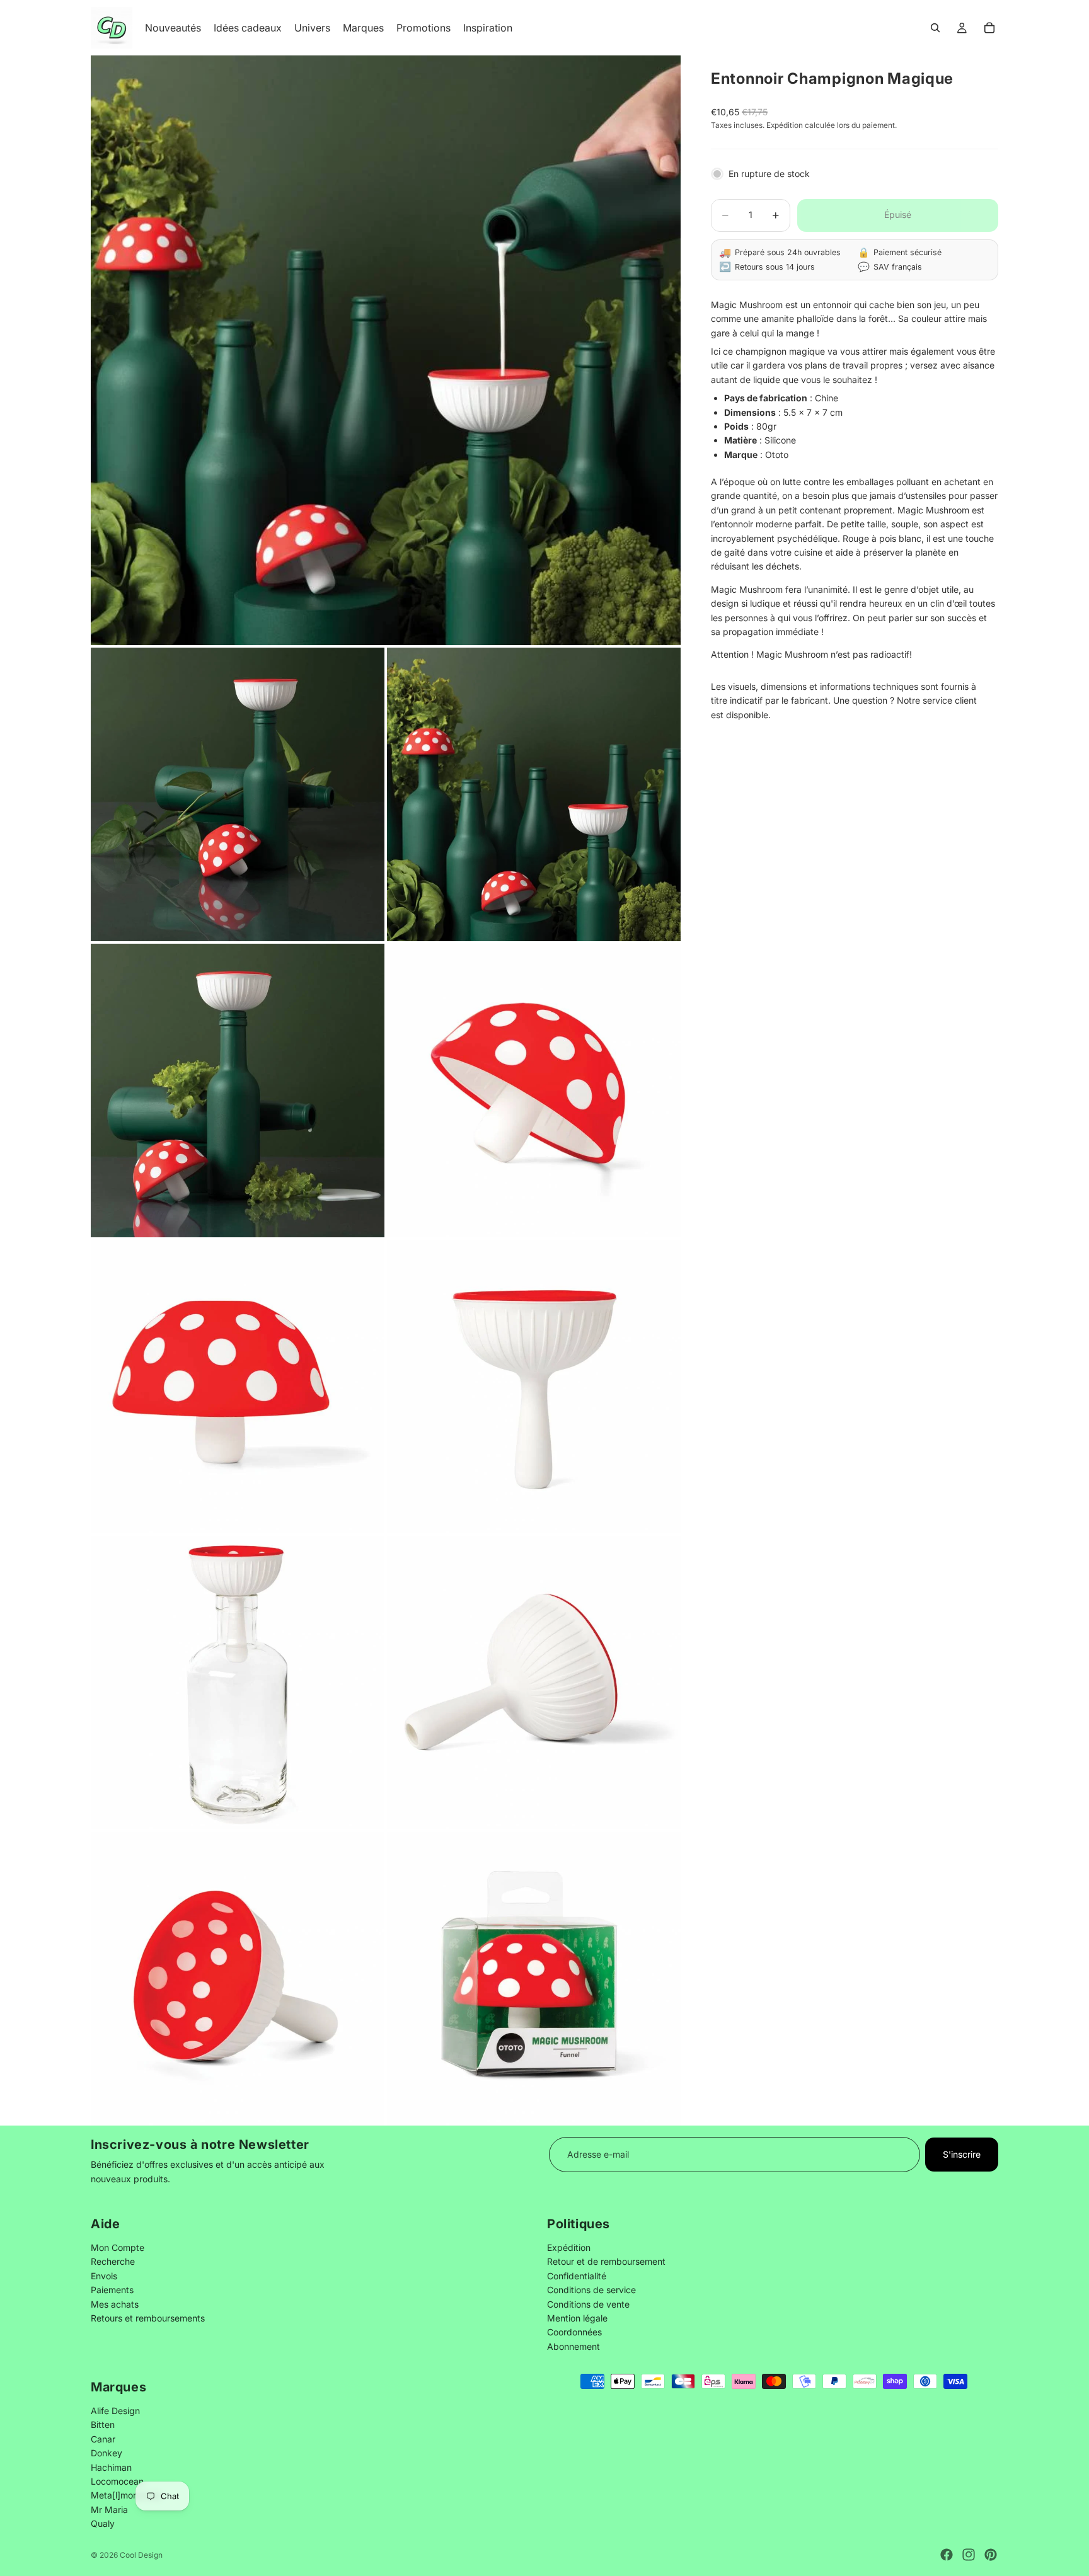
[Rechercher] (935, 28)
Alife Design (115, 2411)
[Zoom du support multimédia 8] (238, 1683)
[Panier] (989, 28)
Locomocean (117, 2481)
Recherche (113, 2261)
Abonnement (573, 2346)
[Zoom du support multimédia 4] (238, 1091)
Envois (104, 2275)
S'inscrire (962, 2154)
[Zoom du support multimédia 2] (238, 794)
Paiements (112, 2290)
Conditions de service (591, 2290)
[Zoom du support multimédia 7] (534, 1387)
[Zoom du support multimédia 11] (534, 1979)
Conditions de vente (588, 2304)
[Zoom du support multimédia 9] (534, 1683)
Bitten (103, 2424)
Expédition (569, 2247)
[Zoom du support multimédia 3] (534, 794)
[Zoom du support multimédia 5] (534, 1091)
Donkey (107, 2453)
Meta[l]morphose (126, 2495)
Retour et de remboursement (606, 2261)
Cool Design (141, 2555)
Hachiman (111, 2467)
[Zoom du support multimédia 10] (238, 1979)
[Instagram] (969, 2555)
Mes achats (115, 2304)
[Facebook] (947, 2555)
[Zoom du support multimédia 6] (238, 1387)
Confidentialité (577, 2275)
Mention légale (577, 2318)
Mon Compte (118, 2247)
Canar (103, 2439)
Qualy (103, 2523)
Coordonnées (574, 2332)
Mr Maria (109, 2510)
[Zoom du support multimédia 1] (386, 350)
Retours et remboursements (148, 2318)
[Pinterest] (991, 2555)
